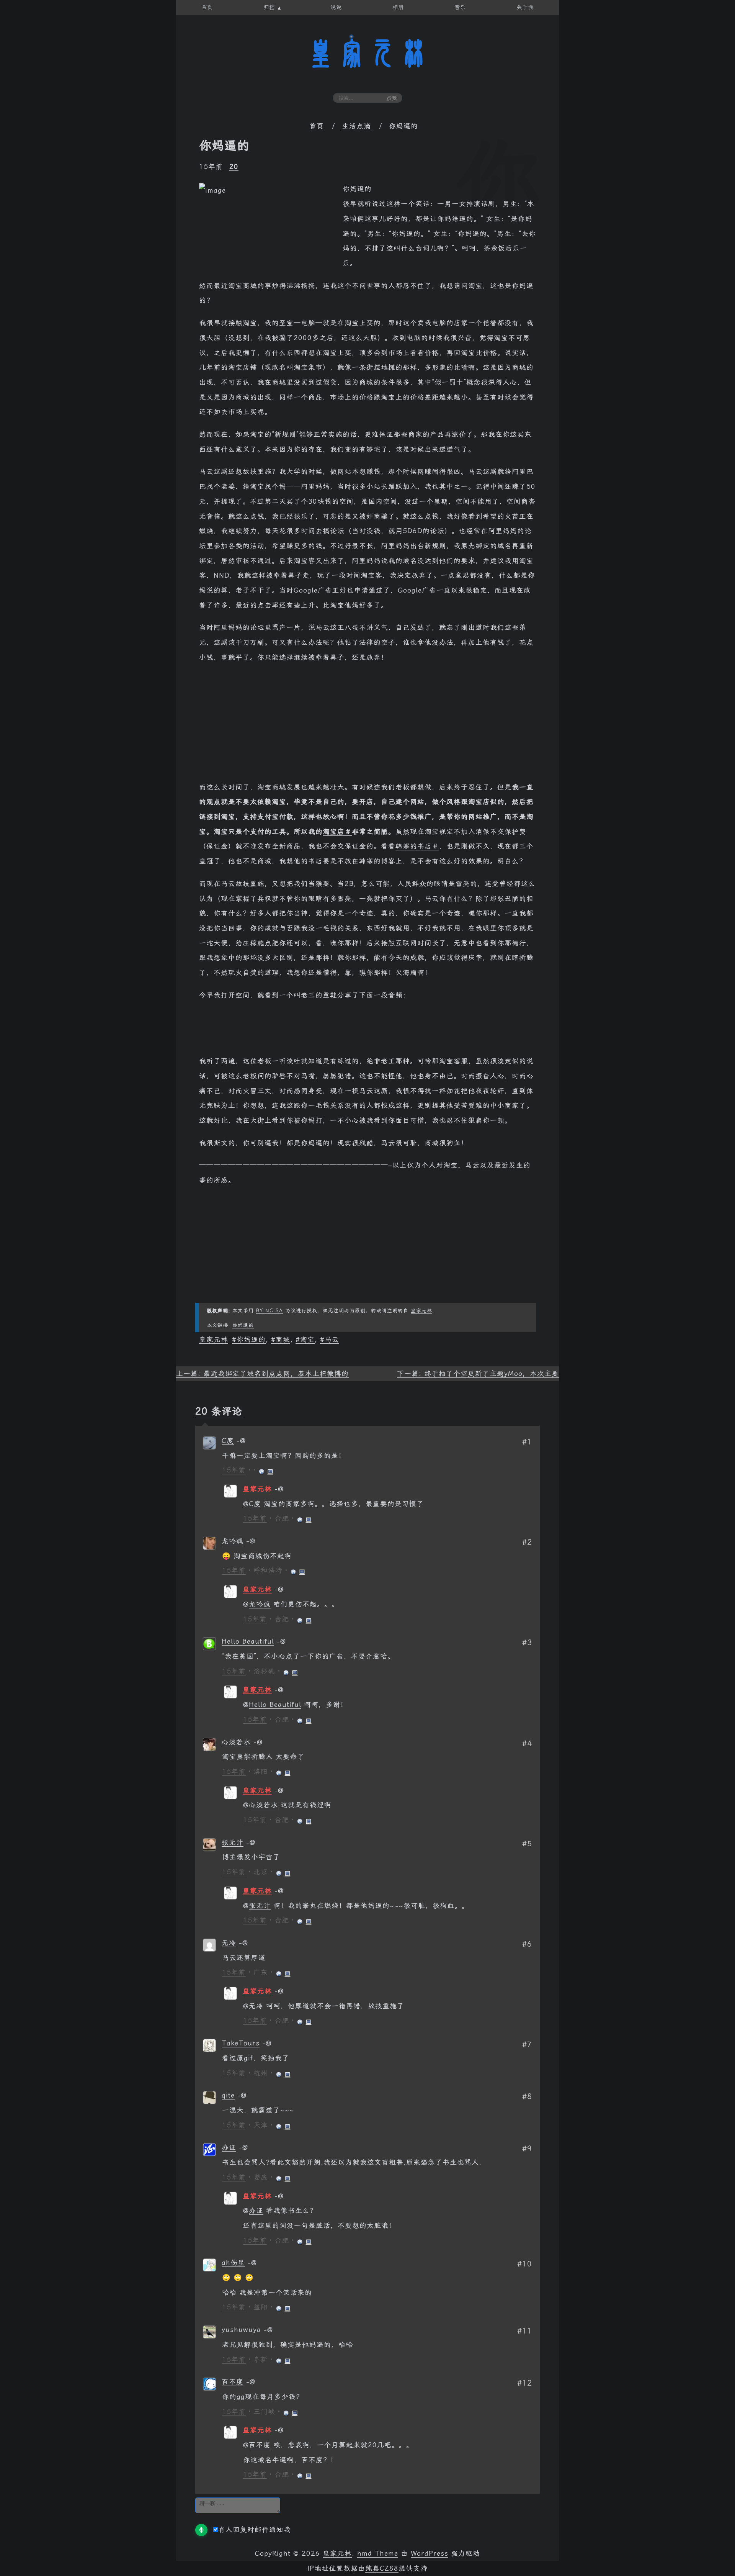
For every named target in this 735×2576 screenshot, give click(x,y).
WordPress (430, 2553)
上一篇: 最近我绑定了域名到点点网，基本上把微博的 (262, 1374)
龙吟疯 (233, 1541)
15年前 (234, 1470)
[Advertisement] (367, 726)
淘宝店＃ (337, 832)
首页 (317, 126)
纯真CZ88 (382, 2568)
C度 (228, 1441)
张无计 (233, 1842)
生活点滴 (356, 126)
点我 (392, 98)
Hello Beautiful (248, 1641)
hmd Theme (378, 2553)
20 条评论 (219, 1411)
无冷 (229, 1943)
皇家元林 (367, 53)
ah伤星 (233, 2263)
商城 (283, 1340)
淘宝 (307, 1340)
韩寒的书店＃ (417, 846)
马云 (332, 1340)
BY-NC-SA (269, 1311)
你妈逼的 (224, 146)
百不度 (233, 2382)
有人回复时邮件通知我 (255, 2530)
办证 (229, 2147)
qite (228, 2095)
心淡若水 (236, 1742)
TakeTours (241, 2043)
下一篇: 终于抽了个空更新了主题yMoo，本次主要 (478, 1374)
